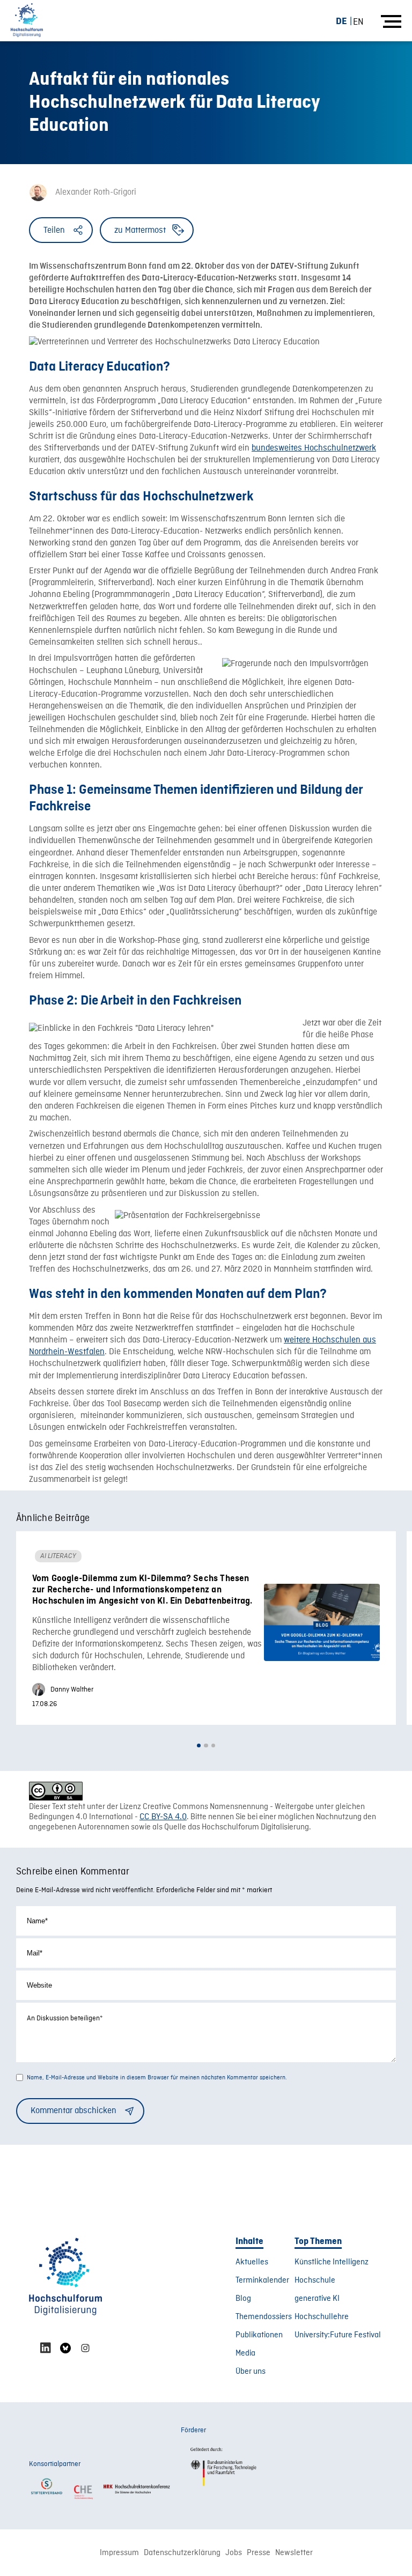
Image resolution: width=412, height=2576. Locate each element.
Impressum (119, 2553)
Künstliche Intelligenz (332, 2262)
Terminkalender (262, 2280)
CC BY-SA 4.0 (163, 1817)
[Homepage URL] (27, 21)
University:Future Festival (338, 2335)
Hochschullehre (322, 2317)
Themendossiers (264, 2317)
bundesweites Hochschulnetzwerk (314, 448)
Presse (259, 2553)
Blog (243, 2299)
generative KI (317, 2299)
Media (245, 2353)
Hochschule (315, 2280)
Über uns (251, 2372)
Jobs (234, 2553)
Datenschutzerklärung (182, 2553)
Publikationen (259, 2335)
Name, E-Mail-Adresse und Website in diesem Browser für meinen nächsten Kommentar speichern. (157, 2078)
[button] (199, 1745)
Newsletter (294, 2553)
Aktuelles (252, 2262)
